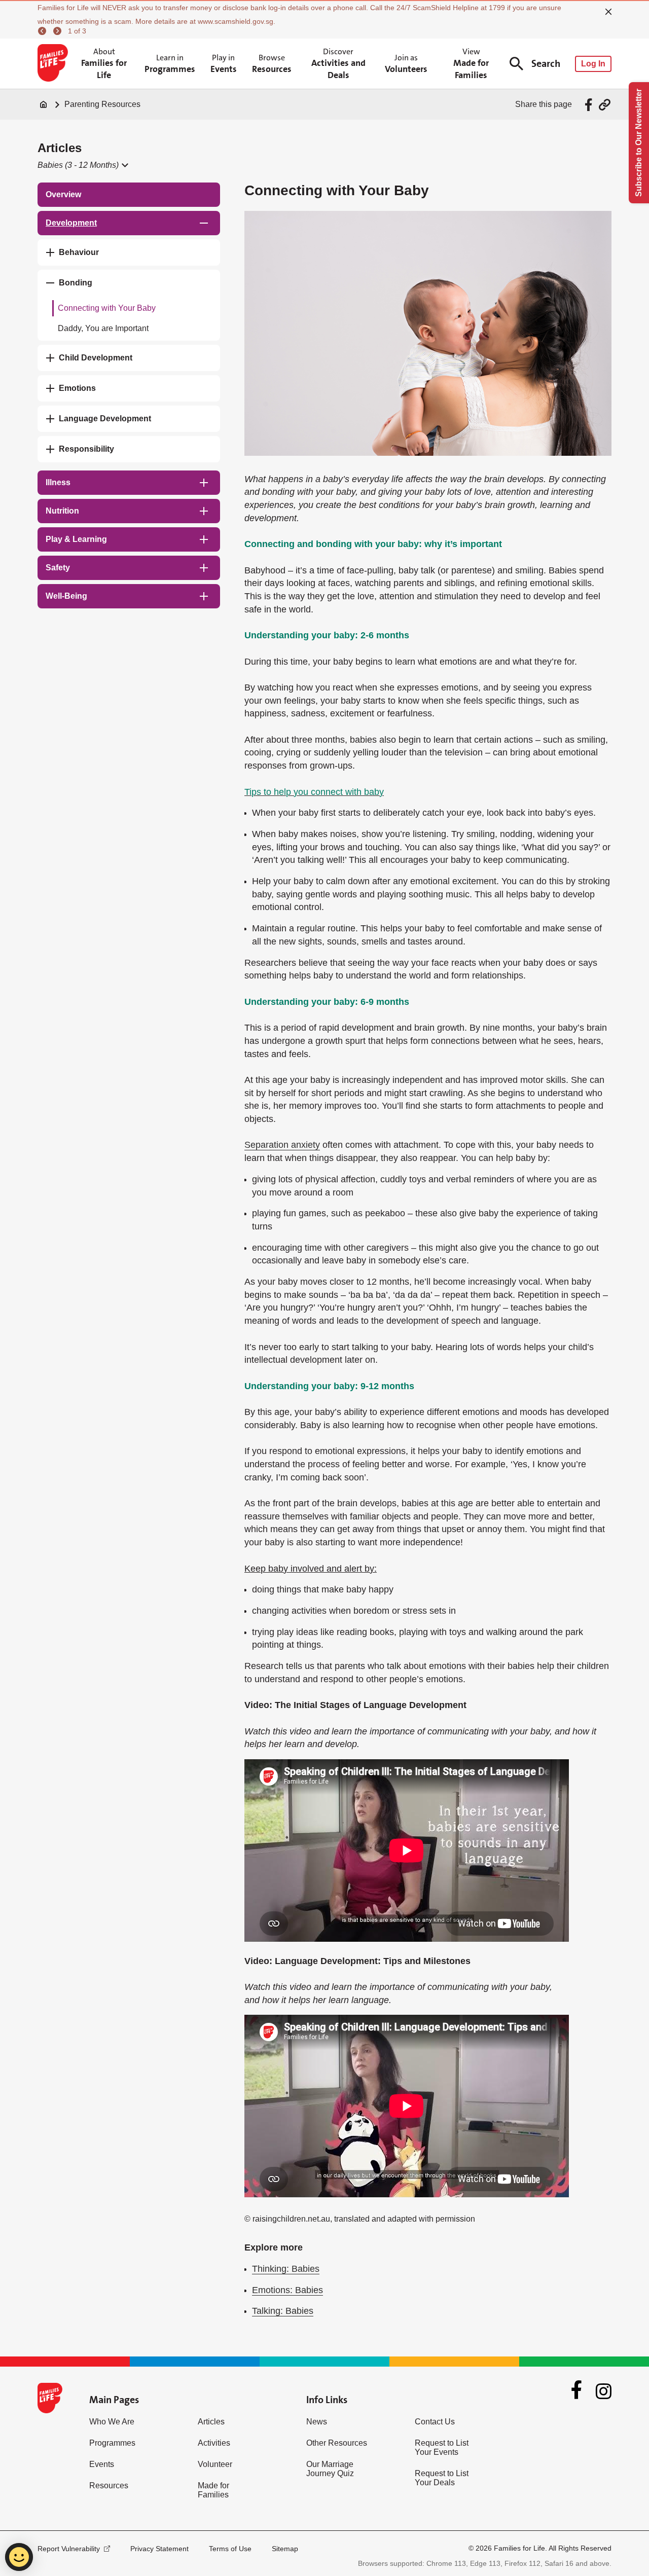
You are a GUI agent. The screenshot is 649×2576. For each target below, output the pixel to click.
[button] (82, 165)
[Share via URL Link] (605, 105)
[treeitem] (129, 195)
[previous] (44, 31)
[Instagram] (604, 2391)
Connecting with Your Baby (107, 308)
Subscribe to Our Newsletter (639, 143)
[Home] (44, 104)
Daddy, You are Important (103, 328)
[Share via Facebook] (590, 105)
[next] (59, 31)
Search (546, 64)
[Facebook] (576, 2391)
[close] (608, 12)
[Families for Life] (55, 64)
